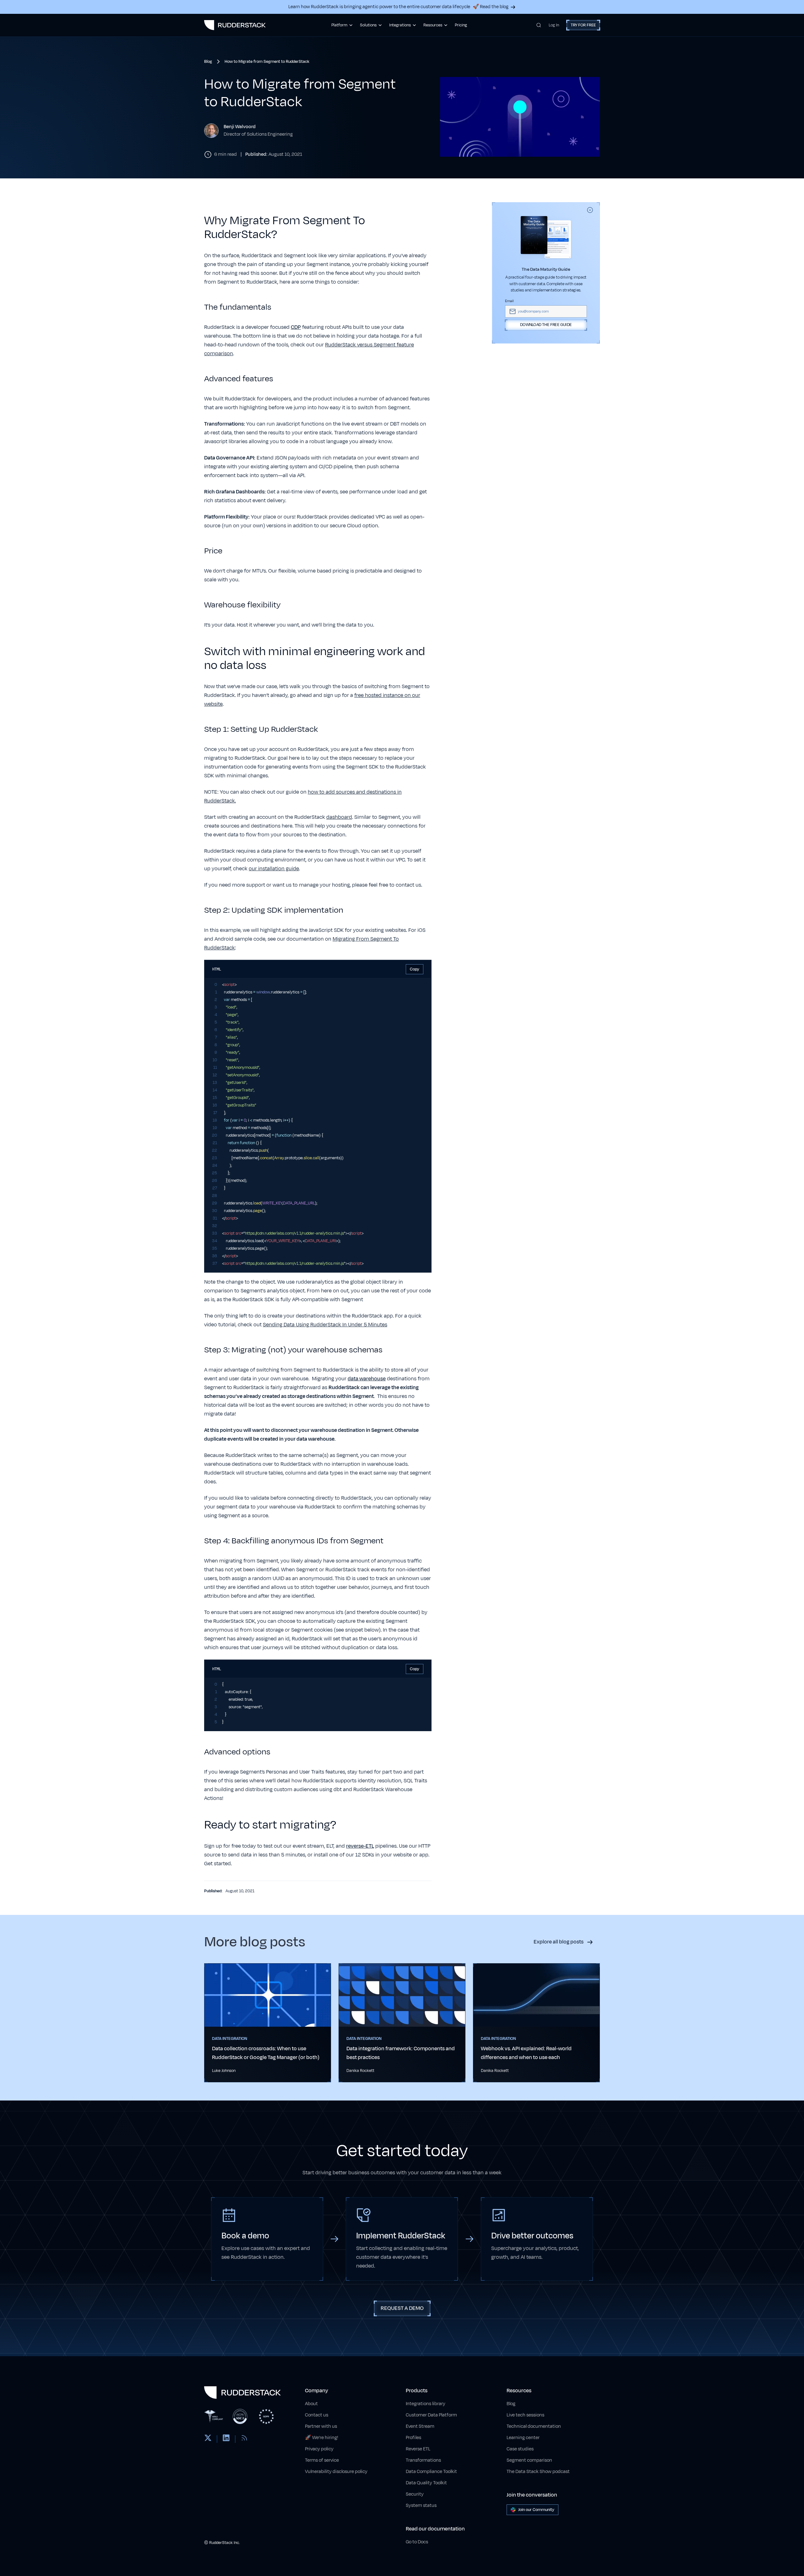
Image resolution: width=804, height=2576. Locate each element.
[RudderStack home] (235, 25)
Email (509, 301)
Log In (554, 25)
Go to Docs (417, 2542)
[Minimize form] (590, 210)
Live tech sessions (525, 2415)
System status (421, 2505)
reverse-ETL (360, 1846)
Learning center (523, 2438)
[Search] (539, 25)
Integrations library (426, 2404)
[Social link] (208, 2439)
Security (415, 2494)
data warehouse (367, 1379)
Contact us (317, 2415)
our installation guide (274, 869)
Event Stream (420, 2426)
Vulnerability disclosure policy (336, 2472)
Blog (511, 2404)
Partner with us (321, 2426)
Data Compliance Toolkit (431, 2472)
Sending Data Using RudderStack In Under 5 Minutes (325, 1325)
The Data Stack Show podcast (538, 2472)
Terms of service (322, 2460)
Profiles (413, 2438)
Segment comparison (529, 2460)
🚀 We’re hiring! (322, 2438)
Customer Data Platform (431, 2415)
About (311, 2404)
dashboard (339, 817)
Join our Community (536, 2510)
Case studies (520, 2449)
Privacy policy (319, 2449)
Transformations (423, 2460)
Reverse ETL (418, 2449)
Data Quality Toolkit (426, 2483)
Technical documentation (534, 2426)
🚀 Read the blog (491, 7)
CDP (296, 327)
